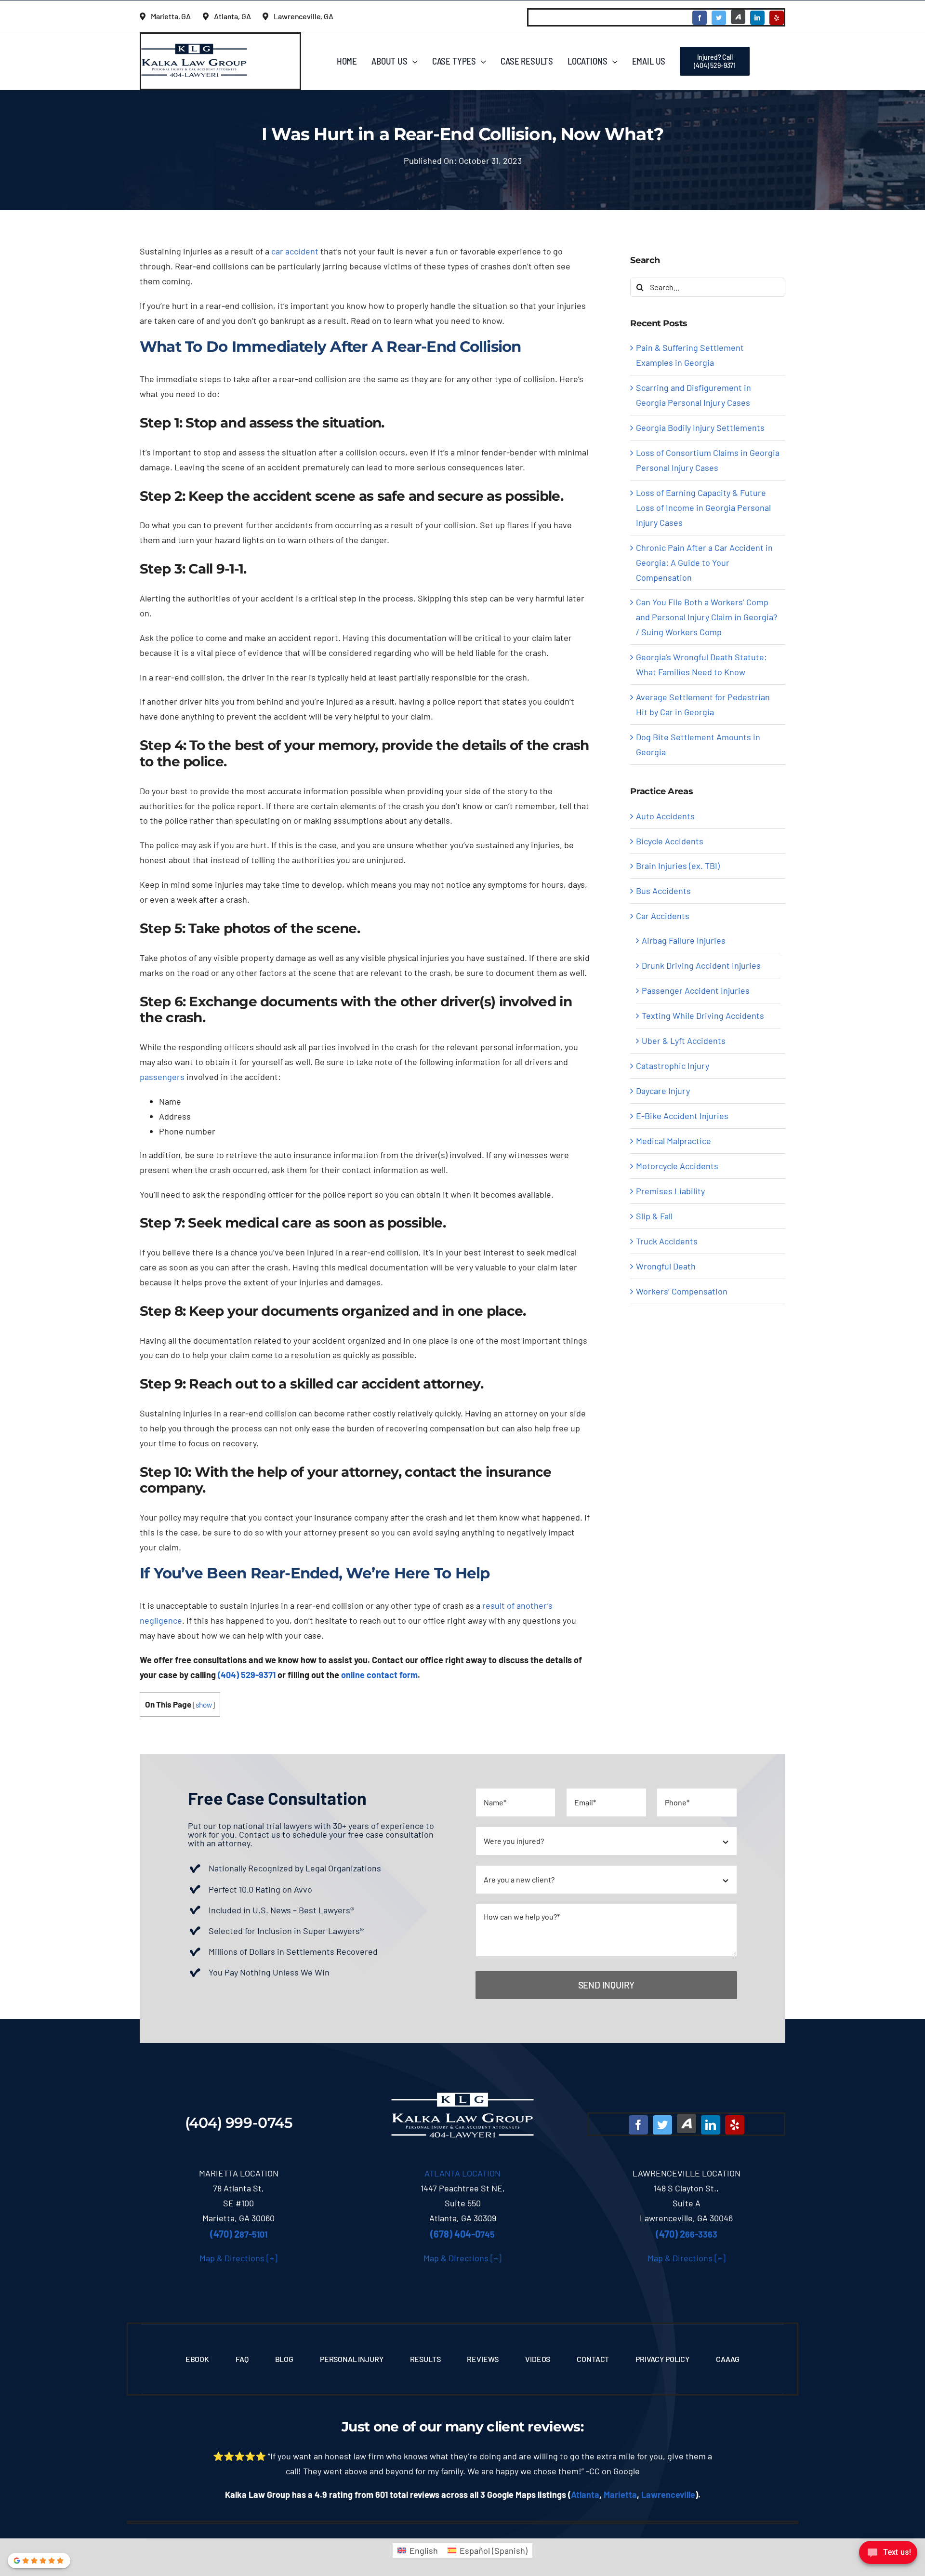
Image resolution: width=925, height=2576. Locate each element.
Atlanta (585, 2495)
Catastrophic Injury (673, 1066)
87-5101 (239, 2234)
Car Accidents (663, 916)
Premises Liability (670, 1191)
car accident (295, 251)
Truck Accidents (667, 1241)
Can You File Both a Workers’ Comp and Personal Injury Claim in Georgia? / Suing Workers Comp (707, 617)
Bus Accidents (663, 891)
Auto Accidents (665, 816)
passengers (162, 1077)
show (204, 1705)
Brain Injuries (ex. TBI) (678, 866)
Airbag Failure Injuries (684, 940)
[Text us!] (888, 2556)
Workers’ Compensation (682, 1291)
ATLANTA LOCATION (462, 2173)
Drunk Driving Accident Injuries (701, 965)
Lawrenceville (668, 2495)
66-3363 (687, 2234)
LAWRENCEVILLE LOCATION (687, 2173)
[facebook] (700, 18)
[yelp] (777, 18)
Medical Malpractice (674, 1141)
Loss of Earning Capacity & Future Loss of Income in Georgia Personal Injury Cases (703, 507)
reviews (554, 2427)
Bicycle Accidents (670, 841)
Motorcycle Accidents (677, 1166)
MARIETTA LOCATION (239, 2173)
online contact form (379, 1675)
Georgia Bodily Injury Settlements (700, 427)
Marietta (620, 2495)
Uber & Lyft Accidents (684, 1041)
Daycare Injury (663, 1091)
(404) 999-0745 (239, 2123)
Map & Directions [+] (238, 2258)
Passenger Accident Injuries (696, 990)
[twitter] (719, 18)
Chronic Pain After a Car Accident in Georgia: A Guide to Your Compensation (704, 562)
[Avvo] (738, 17)
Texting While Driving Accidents (703, 1015)
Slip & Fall (654, 1216)
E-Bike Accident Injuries (682, 1116)
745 (462, 2234)
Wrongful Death (666, 1266)
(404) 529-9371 (247, 1675)
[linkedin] (757, 18)
